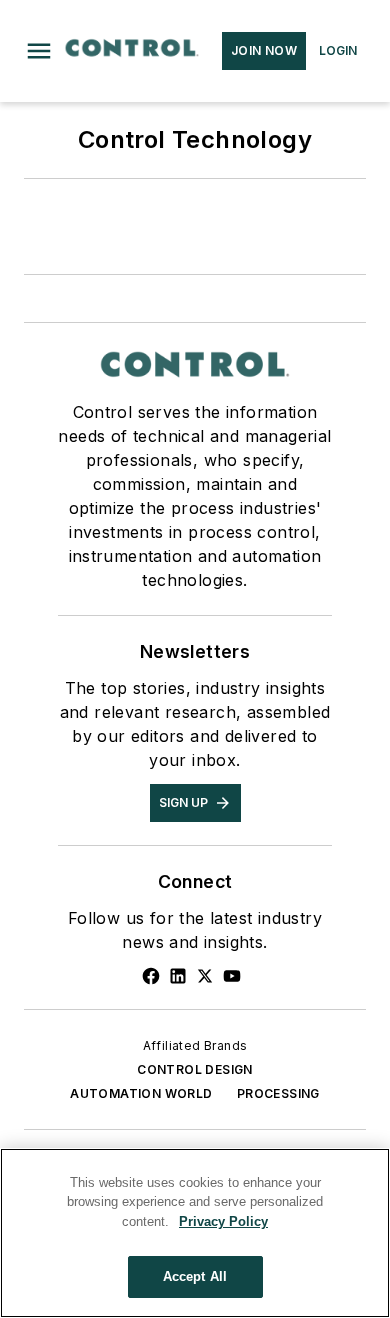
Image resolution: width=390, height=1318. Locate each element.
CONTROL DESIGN (195, 1069)
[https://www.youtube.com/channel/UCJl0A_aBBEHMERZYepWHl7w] (232, 976)
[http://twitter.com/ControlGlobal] (205, 976)
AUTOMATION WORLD (141, 1093)
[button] (39, 51)
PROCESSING (278, 1093)
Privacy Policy (223, 1221)
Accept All (195, 1276)
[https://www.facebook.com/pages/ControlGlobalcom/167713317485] (151, 976)
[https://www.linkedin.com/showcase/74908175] (178, 976)
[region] (195, 1233)
